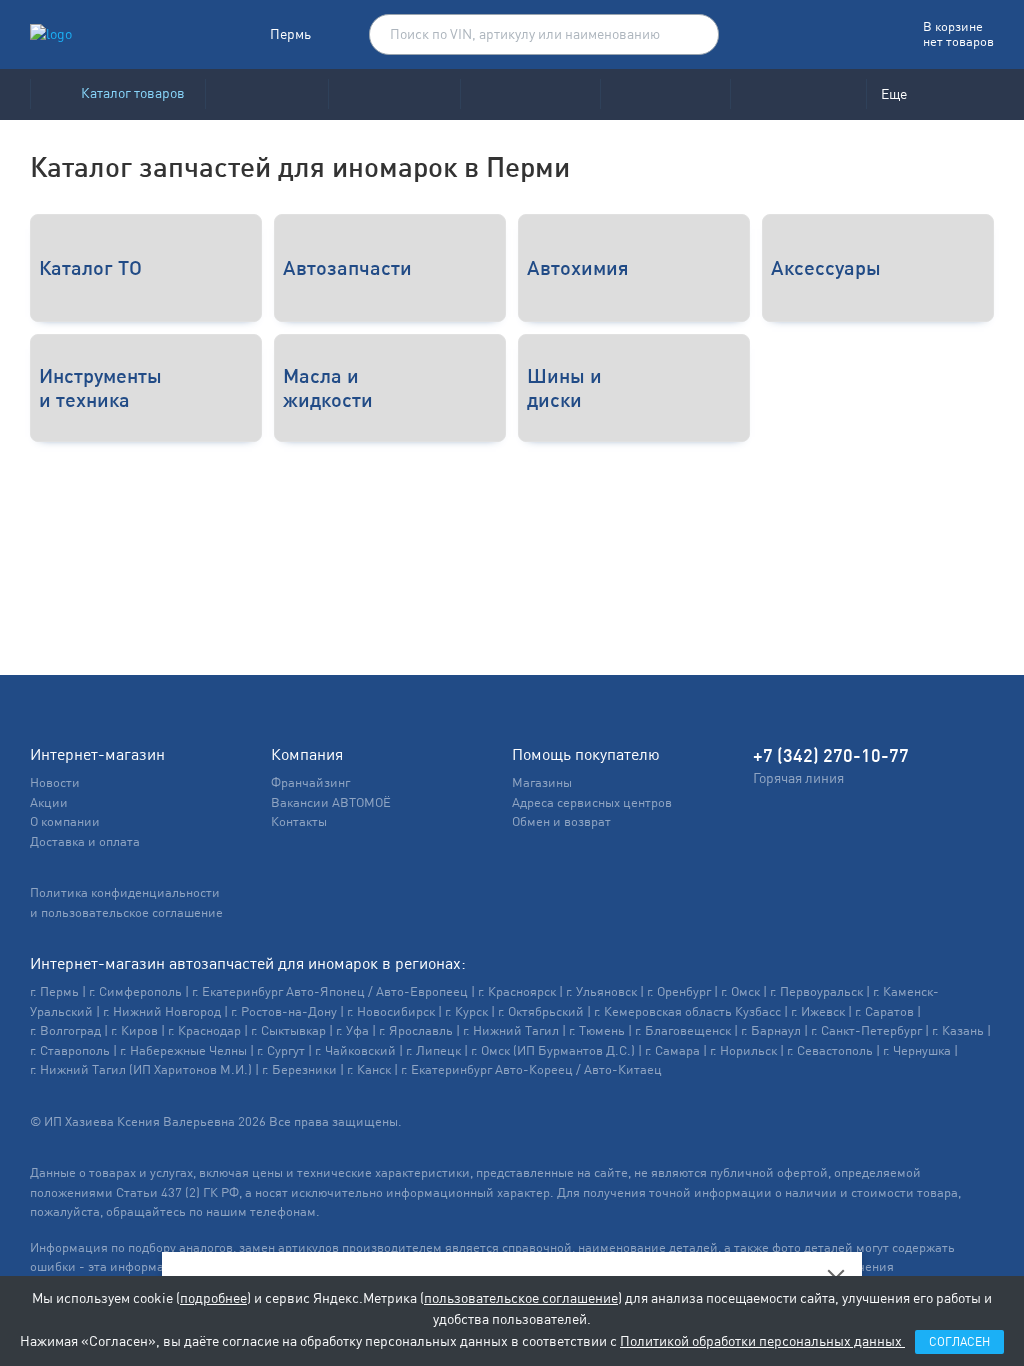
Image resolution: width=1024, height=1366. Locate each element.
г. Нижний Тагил (511, 1030)
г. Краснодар (204, 1030)
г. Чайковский (355, 1050)
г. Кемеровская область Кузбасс (687, 1011)
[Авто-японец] (394, 94)
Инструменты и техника (100, 387)
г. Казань (958, 1030)
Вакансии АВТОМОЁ (331, 802)
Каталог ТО (90, 267)
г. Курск (466, 1011)
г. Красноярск (517, 991)
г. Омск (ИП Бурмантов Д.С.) (553, 1050)
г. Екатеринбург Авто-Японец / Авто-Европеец (330, 991)
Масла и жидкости (328, 387)
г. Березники (299, 1069)
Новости (55, 782)
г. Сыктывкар (288, 1030)
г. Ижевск (818, 1011)
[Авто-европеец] (530, 94)
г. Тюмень (597, 1030)
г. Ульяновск (601, 991)
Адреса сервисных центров (592, 802)
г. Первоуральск (816, 991)
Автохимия (578, 267)
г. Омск (740, 991)
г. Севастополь (830, 1050)
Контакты (299, 821)
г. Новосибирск (391, 1011)
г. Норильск (743, 1050)
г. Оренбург (679, 991)
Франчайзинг (310, 782)
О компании (65, 821)
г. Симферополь (135, 991)
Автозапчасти (347, 267)
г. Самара (672, 1050)
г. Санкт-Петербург (866, 1030)
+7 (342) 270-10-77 (831, 755)
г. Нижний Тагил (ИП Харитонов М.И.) (141, 1069)
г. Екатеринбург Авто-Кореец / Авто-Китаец (531, 1069)
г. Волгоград (65, 1030)
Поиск (694, 35)
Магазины (542, 782)
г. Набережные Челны (183, 1050)
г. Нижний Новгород (162, 1011)
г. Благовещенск (683, 1030)
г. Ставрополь (70, 1050)
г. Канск (369, 1069)
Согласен (959, 1342)
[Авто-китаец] (665, 94)
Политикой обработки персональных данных (762, 1341)
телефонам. (285, 1211)
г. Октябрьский (541, 1011)
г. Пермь (54, 991)
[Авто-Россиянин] (798, 94)
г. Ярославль (416, 1030)
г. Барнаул (771, 1030)
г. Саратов (884, 1011)
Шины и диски (564, 387)
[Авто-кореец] (266, 94)
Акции (49, 802)
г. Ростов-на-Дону (284, 1011)
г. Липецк (433, 1050)
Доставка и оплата (85, 841)
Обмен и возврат (561, 821)
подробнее (213, 1298)
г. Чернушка (917, 1050)
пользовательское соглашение (521, 1298)
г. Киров (134, 1030)
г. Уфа (352, 1030)
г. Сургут (281, 1050)
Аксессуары (826, 267)
